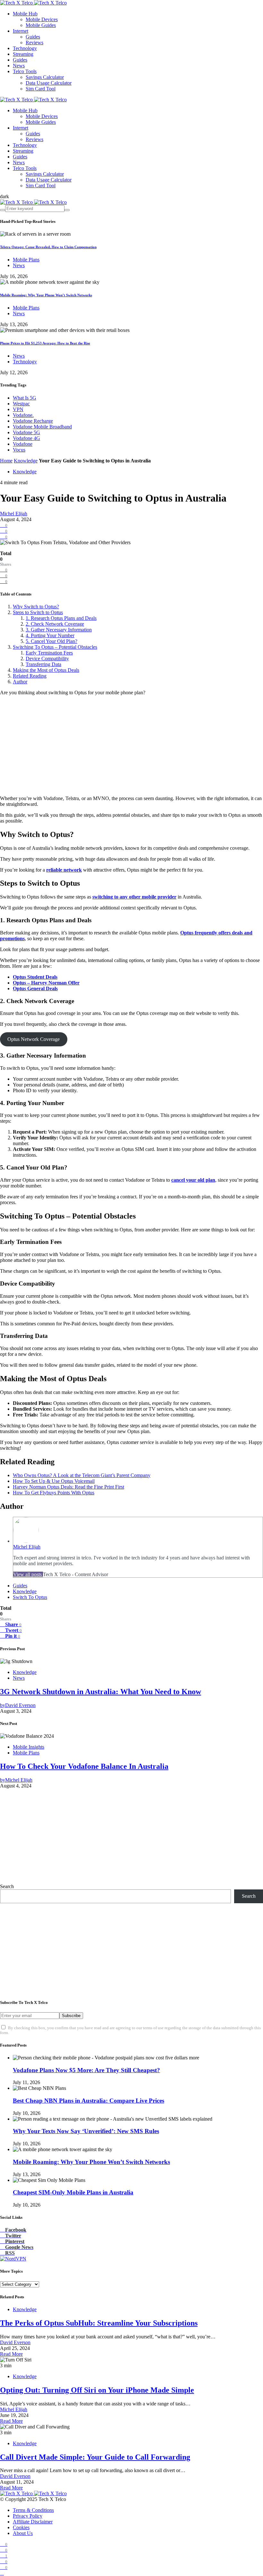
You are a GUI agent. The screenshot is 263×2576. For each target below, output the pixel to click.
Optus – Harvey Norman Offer (46, 983)
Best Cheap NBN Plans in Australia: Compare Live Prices (89, 2101)
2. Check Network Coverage (55, 624)
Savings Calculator (45, 77)
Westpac (21, 404)
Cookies (21, 2527)
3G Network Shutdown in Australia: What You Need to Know (101, 1692)
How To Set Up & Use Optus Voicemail (54, 1481)
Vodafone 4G (26, 438)
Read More (11, 2354)
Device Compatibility (47, 659)
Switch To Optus (30, 1597)
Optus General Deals (35, 988)
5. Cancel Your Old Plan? (51, 641)
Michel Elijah (14, 514)
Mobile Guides (41, 25)
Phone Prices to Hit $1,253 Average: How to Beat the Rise (45, 343)
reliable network (64, 870)
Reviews (34, 42)
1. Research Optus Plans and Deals (61, 618)
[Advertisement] (131, 746)
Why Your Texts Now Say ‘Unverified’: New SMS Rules (86, 2131)
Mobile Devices (42, 19)
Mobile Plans (26, 260)
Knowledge (26, 461)
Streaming (23, 54)
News (19, 66)
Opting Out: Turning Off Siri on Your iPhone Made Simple (97, 2390)
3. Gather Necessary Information (59, 630)
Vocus (19, 450)
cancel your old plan (193, 1180)
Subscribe (71, 2016)
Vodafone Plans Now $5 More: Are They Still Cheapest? (86, 2070)
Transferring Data (43, 664)
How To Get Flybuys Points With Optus (54, 1493)
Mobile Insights (29, 1747)
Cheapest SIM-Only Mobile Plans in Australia (73, 2192)
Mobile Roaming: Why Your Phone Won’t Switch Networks (46, 295)
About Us (23, 2533)
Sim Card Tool (41, 89)
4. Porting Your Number (50, 635)
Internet (21, 31)
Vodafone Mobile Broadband (42, 427)
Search (7, 1886)
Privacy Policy (28, 2516)
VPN (18, 409)
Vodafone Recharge (33, 421)
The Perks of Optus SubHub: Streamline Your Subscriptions (99, 2323)
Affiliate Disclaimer (33, 2522)
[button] (4, 196)
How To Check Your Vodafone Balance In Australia (84, 1766)
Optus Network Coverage (34, 1039)
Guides (33, 37)
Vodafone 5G (26, 432)
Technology (25, 48)
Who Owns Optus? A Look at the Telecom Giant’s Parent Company (82, 1475)
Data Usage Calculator (49, 83)
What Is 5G (25, 398)
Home (6, 461)
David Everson (15, 2342)
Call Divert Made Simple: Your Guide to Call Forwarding (95, 2457)
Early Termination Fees (49, 653)
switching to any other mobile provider (134, 897)
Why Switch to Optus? (36, 607)
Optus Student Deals (35, 977)
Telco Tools (25, 71)
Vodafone (23, 444)
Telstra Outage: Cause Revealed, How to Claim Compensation (48, 247)
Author (20, 682)
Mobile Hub (25, 14)
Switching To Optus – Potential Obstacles (55, 647)
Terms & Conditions (33, 2510)
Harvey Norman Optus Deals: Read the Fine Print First (68, 1487)
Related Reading (30, 676)
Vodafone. (23, 415)
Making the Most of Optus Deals (46, 670)
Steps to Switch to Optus (38, 612)
